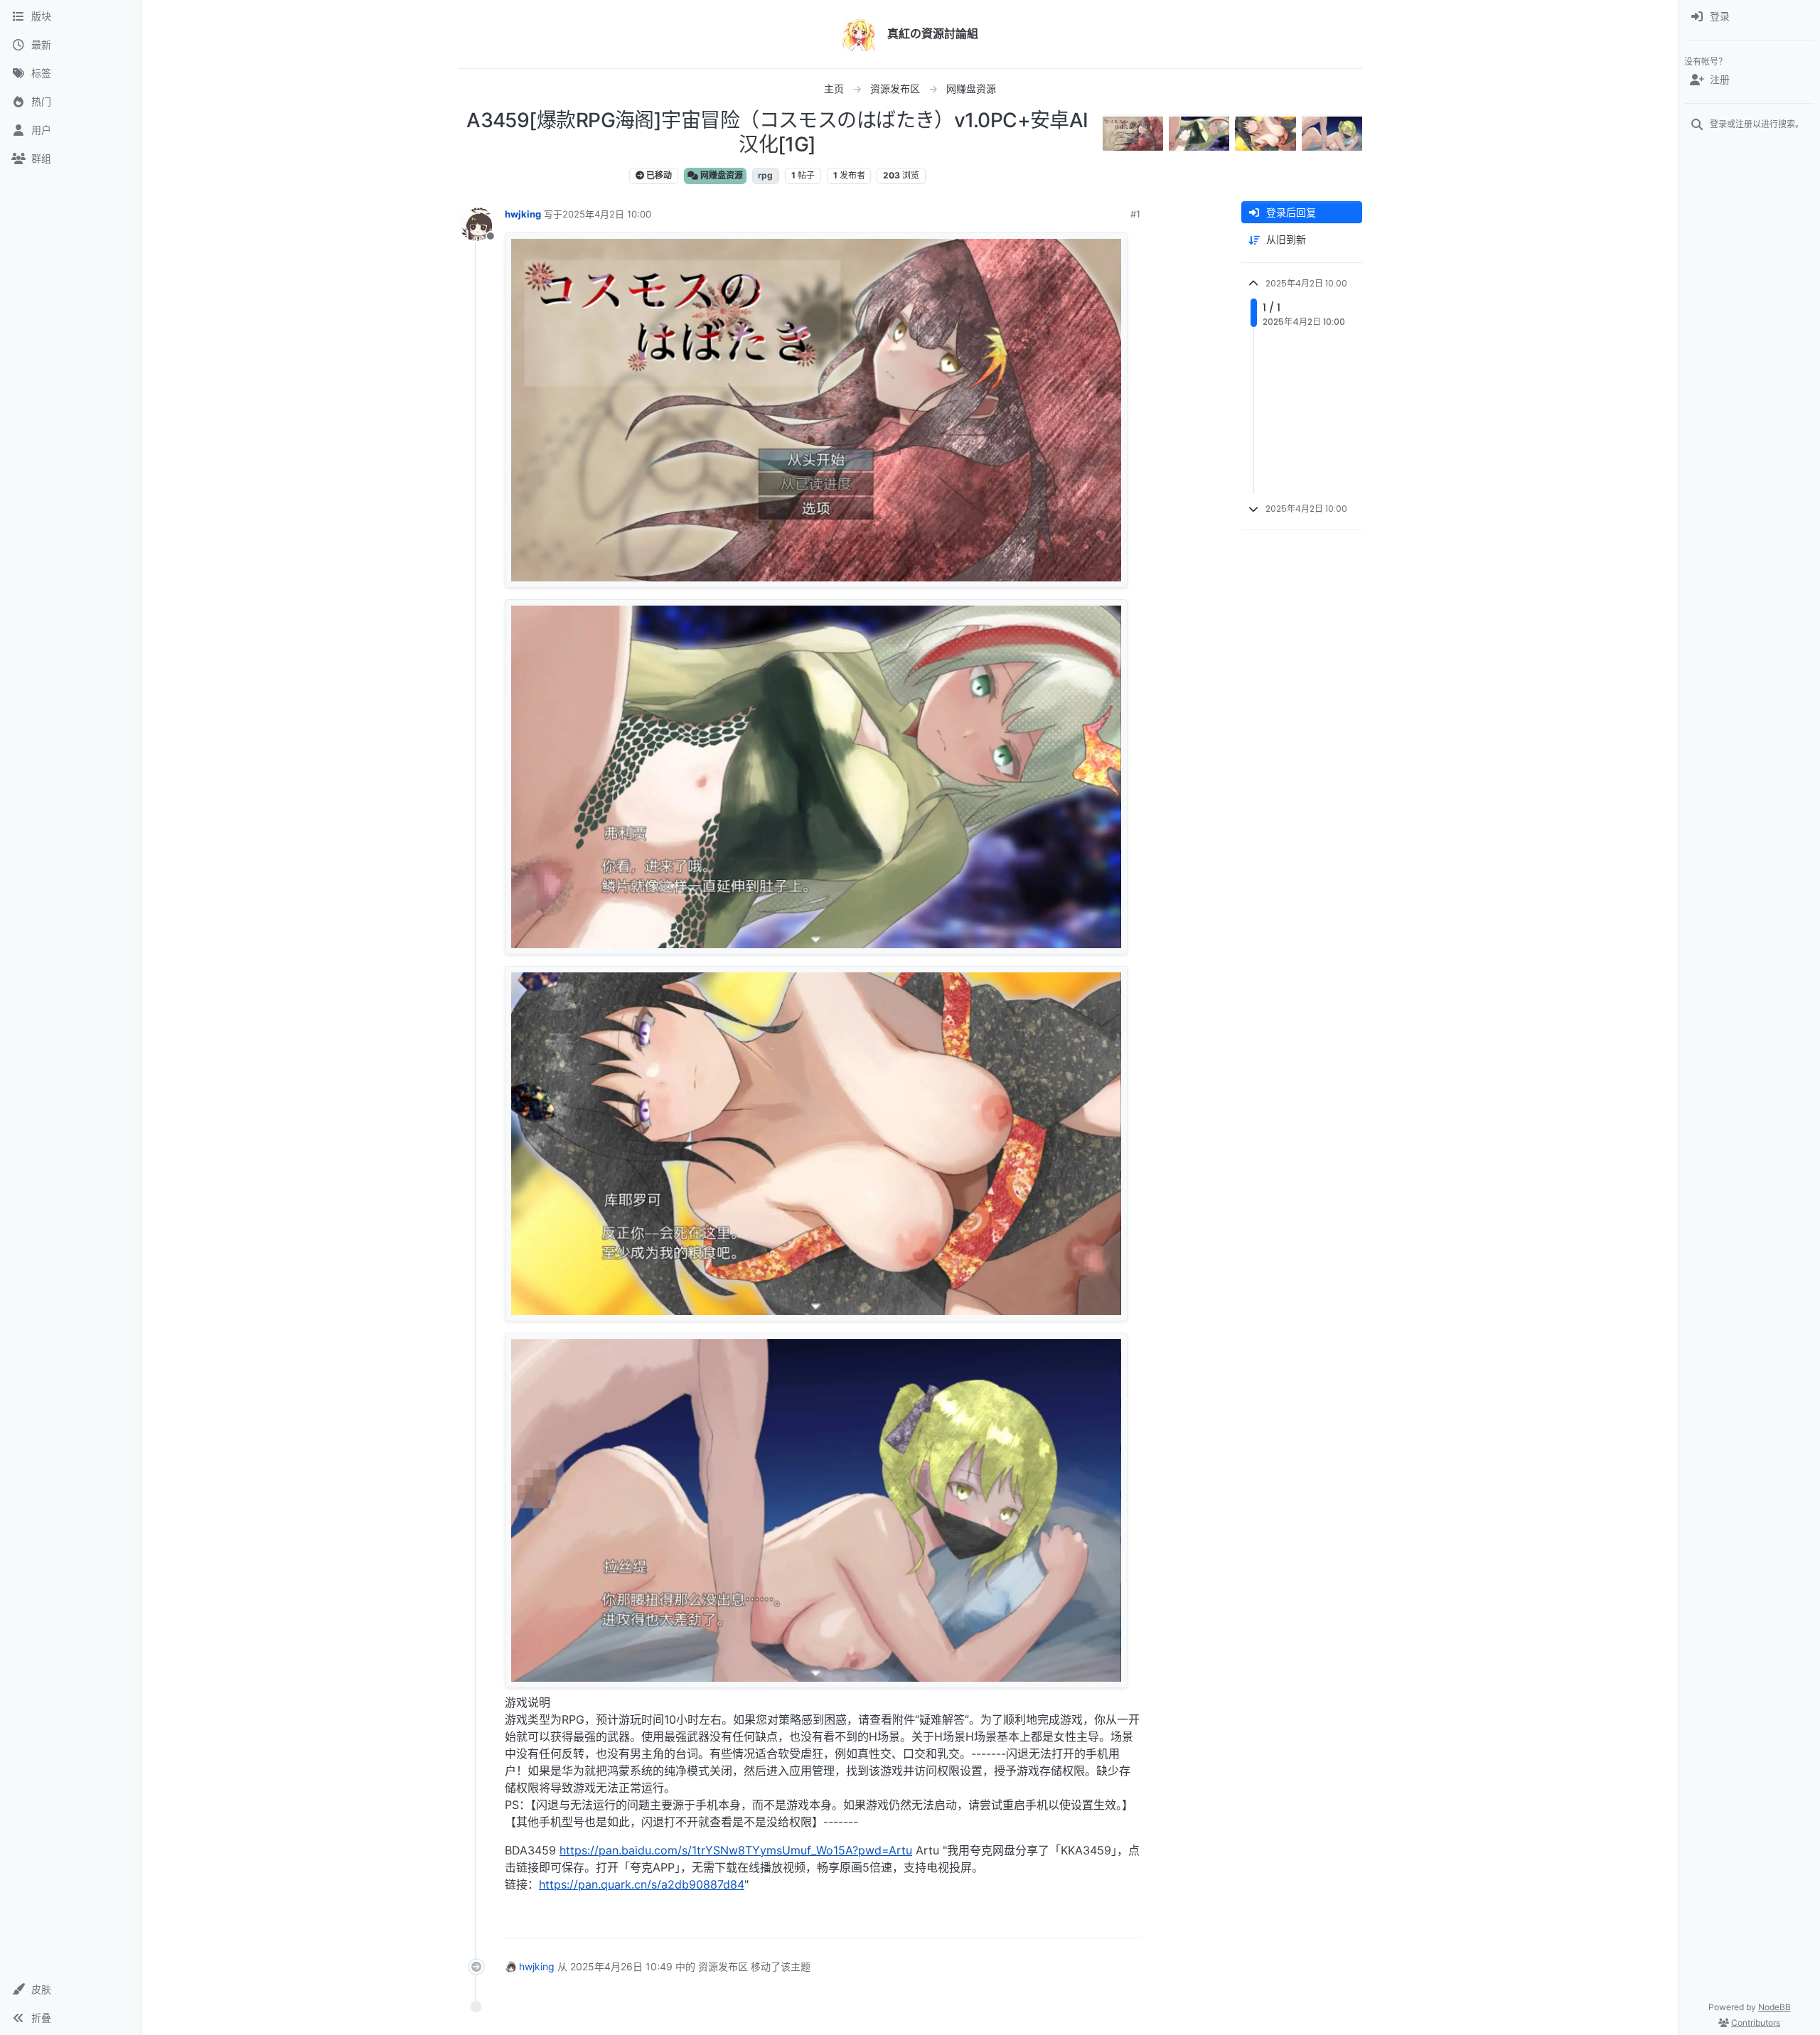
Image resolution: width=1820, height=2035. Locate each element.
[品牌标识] (859, 34)
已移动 (658, 175)
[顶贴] (1050, 1921)
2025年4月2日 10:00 (607, 214)
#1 (1135, 214)
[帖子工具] (1128, 1921)
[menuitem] (1749, 17)
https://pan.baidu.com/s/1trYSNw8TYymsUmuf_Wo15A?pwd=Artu (736, 1850)
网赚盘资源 (721, 175)
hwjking (523, 214)
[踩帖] (1100, 1921)
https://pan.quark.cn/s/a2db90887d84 (642, 1884)
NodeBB (1774, 2007)
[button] (71, 1990)
